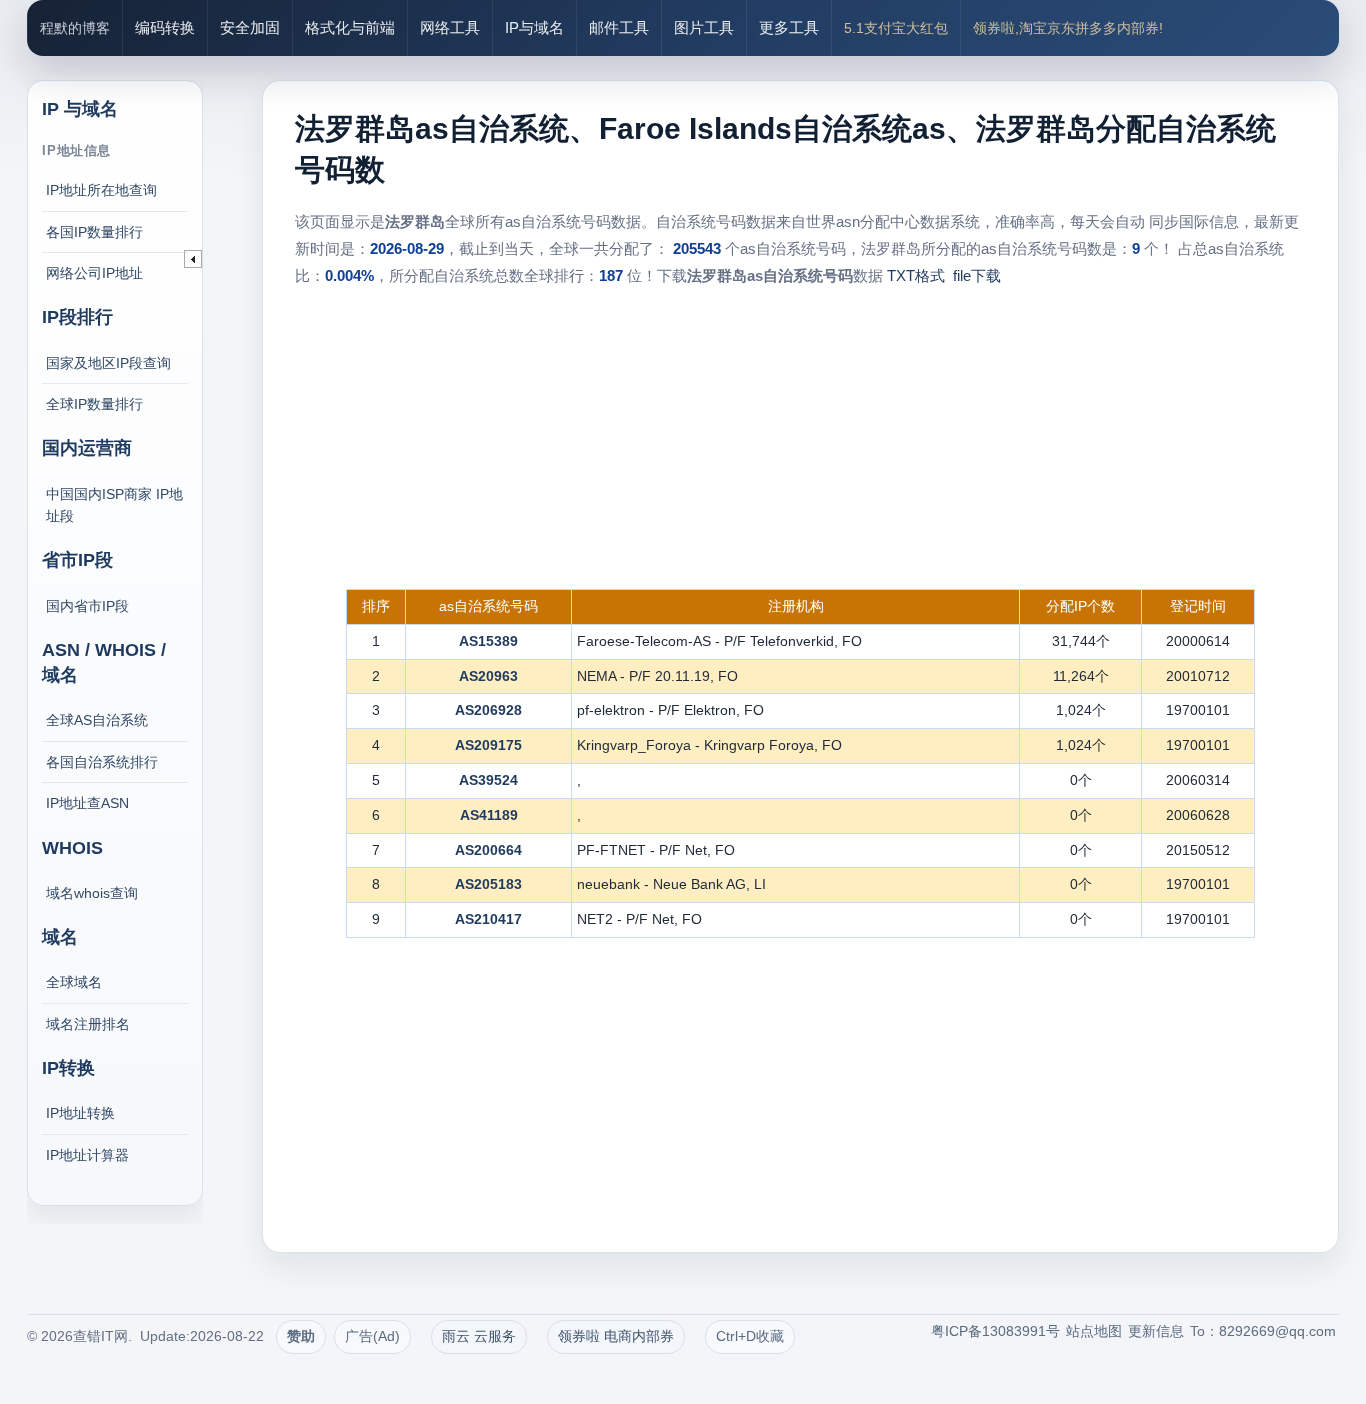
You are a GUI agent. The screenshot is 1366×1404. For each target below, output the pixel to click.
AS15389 (488, 641)
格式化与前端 (350, 27)
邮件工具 (619, 27)
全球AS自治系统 (97, 720)
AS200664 (488, 850)
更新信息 (1156, 1331)
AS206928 (488, 710)
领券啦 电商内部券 (616, 1336)
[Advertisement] (800, 439)
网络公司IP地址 (94, 273)
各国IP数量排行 (94, 232)
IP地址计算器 (87, 1155)
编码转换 (165, 27)
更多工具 (789, 27)
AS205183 (488, 884)
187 (611, 275)
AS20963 (488, 676)
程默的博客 (75, 28)
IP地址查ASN (87, 803)
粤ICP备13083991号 (995, 1331)
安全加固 (250, 27)
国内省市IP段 (87, 606)
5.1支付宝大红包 (896, 28)
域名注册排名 (88, 1024)
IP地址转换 (80, 1113)
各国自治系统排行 (102, 762)
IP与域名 (534, 27)
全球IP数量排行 (94, 404)
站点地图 (1094, 1331)
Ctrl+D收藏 (750, 1336)
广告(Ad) (372, 1336)
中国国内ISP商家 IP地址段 (114, 505)
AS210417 (488, 919)
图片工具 (704, 27)
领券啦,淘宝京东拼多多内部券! (1068, 28)
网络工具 (450, 27)
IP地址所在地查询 (101, 190)
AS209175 (488, 745)
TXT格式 (916, 275)
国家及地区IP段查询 (108, 363)
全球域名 (74, 982)
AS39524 (488, 780)
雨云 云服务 (479, 1336)
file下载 (977, 275)
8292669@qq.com (1277, 1331)
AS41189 (489, 815)
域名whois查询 (92, 893)
